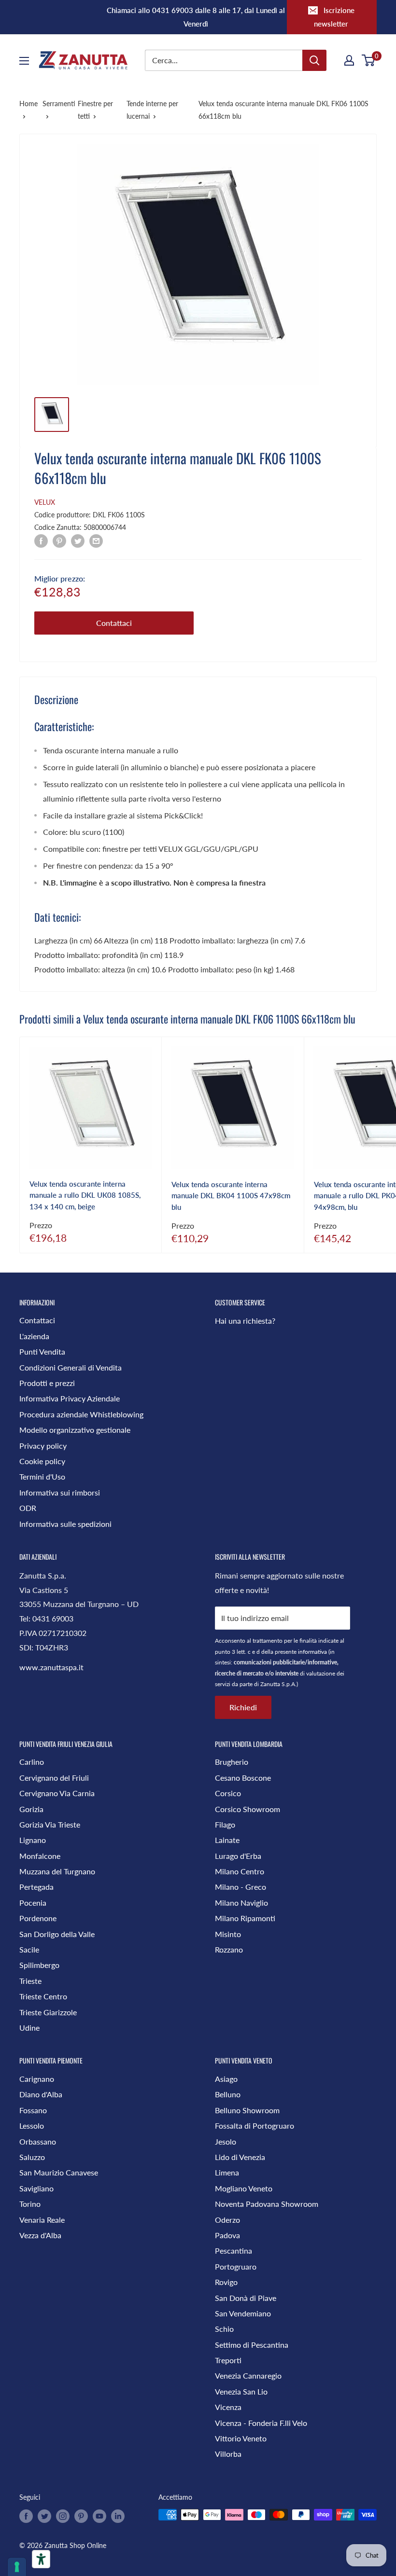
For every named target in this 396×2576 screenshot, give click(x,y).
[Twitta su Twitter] (78, 540)
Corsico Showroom (247, 1809)
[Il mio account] (349, 60)
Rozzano (229, 1949)
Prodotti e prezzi (47, 1383)
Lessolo (32, 2126)
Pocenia (33, 1903)
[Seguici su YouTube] (99, 2516)
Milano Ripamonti (245, 1918)
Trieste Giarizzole (48, 2012)
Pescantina (233, 2251)
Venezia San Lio (241, 2391)
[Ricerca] (314, 60)
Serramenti (59, 104)
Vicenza (228, 2407)
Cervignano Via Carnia (57, 1793)
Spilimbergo (39, 1965)
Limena (227, 2172)
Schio (224, 2329)
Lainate (227, 1840)
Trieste (30, 1981)
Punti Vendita (42, 1351)
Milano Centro (240, 1871)
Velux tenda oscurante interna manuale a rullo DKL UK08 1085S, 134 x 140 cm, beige (85, 1195)
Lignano (33, 1840)
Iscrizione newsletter (334, 17)
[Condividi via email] (96, 540)
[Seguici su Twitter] (44, 2516)
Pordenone (38, 1918)
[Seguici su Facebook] (26, 2516)
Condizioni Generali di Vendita (71, 1367)
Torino (30, 2204)
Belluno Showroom (247, 2110)
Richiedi (243, 1707)
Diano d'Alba (41, 2094)
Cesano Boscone (243, 1778)
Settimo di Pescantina (252, 2345)
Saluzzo (32, 2157)
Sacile (29, 1949)
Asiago (226, 2079)
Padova (227, 2235)
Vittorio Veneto (241, 2438)
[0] (369, 60)
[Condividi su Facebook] (41, 540)
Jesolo (226, 2141)
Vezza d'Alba (40, 2235)
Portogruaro (236, 2266)
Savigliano (36, 2188)
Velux (45, 502)
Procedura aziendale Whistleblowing (81, 1414)
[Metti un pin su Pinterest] (59, 540)
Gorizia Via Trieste (50, 1824)
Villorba (228, 2454)
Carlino (32, 1762)
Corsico (228, 1793)
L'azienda (34, 1336)
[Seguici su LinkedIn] (118, 2516)
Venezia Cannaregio (248, 2375)
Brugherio (232, 1762)
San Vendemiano (243, 2313)
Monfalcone (40, 1856)
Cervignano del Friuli (54, 1778)
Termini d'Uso (42, 1476)
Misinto (228, 1934)
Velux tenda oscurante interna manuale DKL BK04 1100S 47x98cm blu (231, 1196)
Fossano (33, 2110)
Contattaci (114, 623)
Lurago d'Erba (238, 1856)
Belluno (228, 2094)
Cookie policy (42, 1461)
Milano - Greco (240, 1887)
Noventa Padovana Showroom (267, 2204)
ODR (28, 1508)
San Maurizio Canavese (59, 2172)
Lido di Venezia (240, 2157)
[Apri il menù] (24, 61)
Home (28, 104)
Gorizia (31, 1809)
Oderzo (227, 2220)
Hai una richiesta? (245, 1321)
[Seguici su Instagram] (63, 2516)
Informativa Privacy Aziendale (70, 1398)
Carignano (37, 2079)
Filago (225, 1824)
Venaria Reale (42, 2220)
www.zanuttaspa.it (51, 1667)
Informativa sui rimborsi (60, 1492)
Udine (29, 2028)
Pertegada (36, 1887)
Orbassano (38, 2141)
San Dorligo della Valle (57, 1934)
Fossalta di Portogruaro (255, 2126)
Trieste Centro (43, 1996)
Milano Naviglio (241, 1903)
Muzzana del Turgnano (57, 1871)
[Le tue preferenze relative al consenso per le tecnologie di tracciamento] (17, 2567)
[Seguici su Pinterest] (81, 2516)
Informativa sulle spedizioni (65, 1524)
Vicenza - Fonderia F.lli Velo (261, 2423)
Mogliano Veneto (244, 2188)
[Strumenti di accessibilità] (41, 2559)
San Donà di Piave (246, 2298)
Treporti (228, 2360)
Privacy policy (43, 1446)
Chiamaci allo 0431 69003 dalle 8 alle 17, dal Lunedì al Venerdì (196, 17)
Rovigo (226, 2282)
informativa (312, 1652)
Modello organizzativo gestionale (75, 1430)
